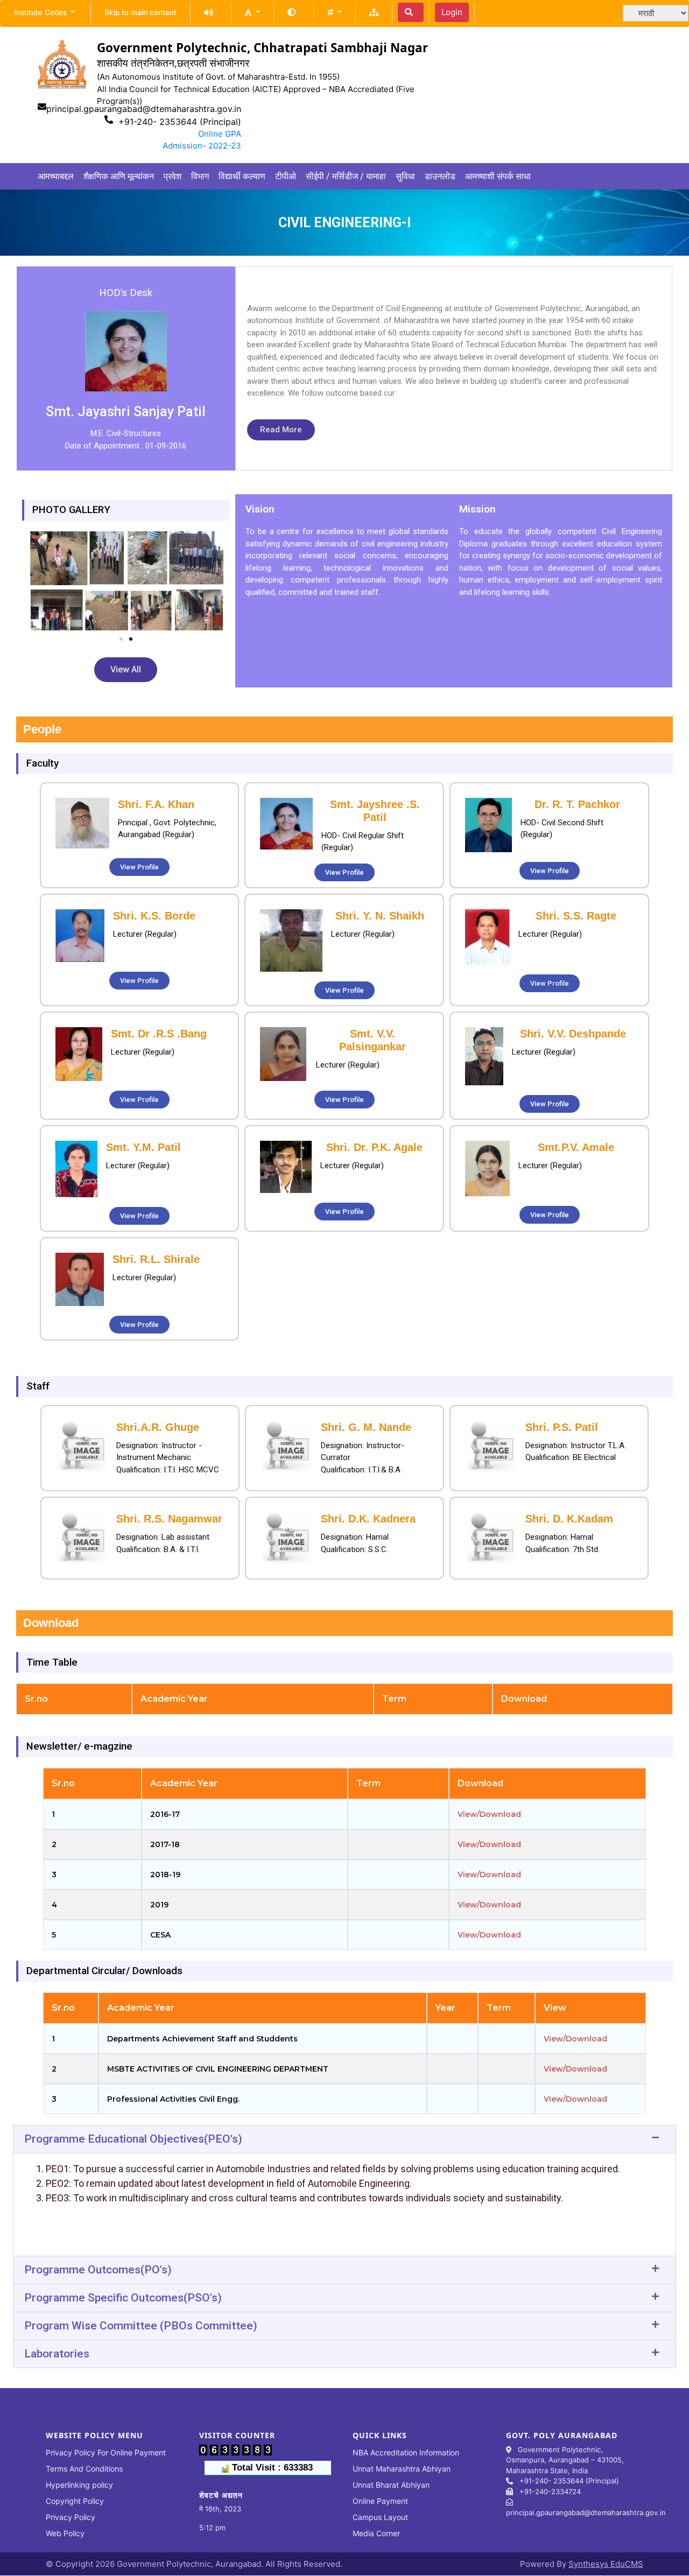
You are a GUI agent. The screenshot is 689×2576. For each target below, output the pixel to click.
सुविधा (405, 176)
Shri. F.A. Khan (156, 804)
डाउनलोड (440, 176)
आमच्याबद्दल (56, 176)
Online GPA (220, 134)
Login (452, 12)
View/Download (489, 1814)
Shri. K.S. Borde (154, 916)
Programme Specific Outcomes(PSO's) (123, 2298)
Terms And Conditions (84, 2469)
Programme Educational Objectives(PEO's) (133, 2139)
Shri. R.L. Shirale (156, 1259)
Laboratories (57, 2354)
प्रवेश (173, 176)
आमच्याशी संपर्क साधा (498, 176)
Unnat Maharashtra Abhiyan (402, 2469)
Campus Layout (380, 2517)
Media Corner (376, 2533)
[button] (252, 12)
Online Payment (380, 2501)
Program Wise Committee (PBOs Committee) (141, 2326)
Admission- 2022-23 (202, 146)
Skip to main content (140, 12)
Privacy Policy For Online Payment (106, 2452)
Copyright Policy (75, 2501)
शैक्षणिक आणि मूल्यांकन (119, 176)
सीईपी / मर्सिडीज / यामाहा (346, 176)
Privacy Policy (71, 2517)
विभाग (200, 176)
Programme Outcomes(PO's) (98, 2270)
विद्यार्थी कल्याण (242, 176)
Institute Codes (41, 12)
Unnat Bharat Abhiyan (391, 2485)
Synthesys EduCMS (606, 2564)
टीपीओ (286, 176)
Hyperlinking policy (79, 2485)
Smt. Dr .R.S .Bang (159, 1034)
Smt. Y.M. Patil (143, 1147)
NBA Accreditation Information (406, 2452)
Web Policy (65, 2533)
